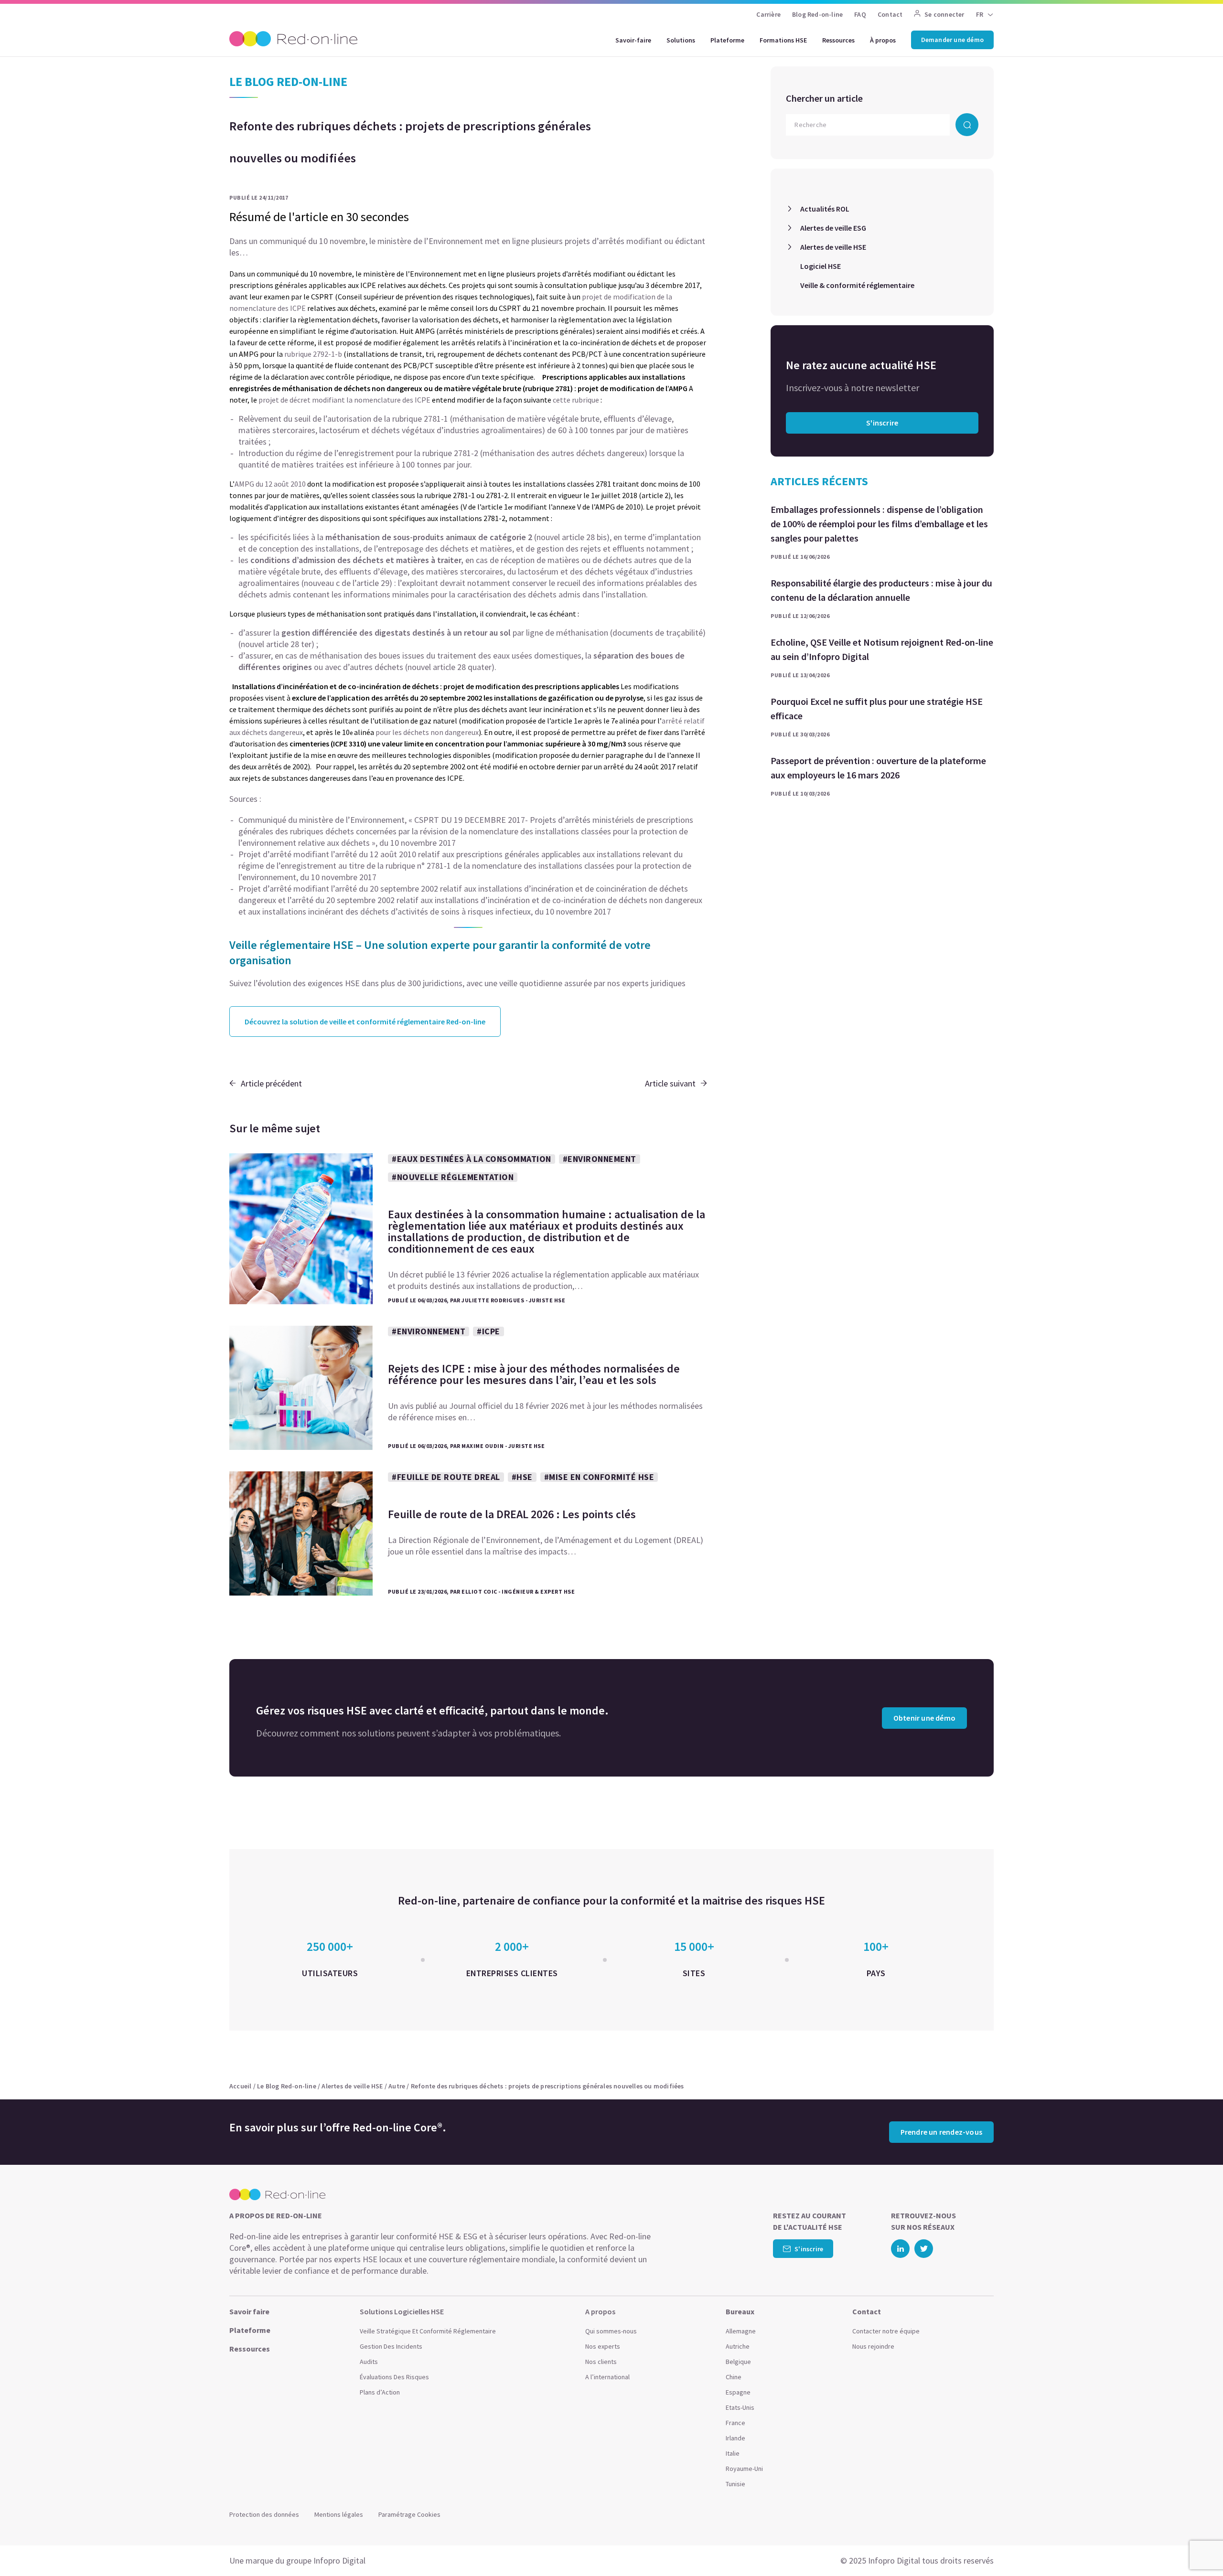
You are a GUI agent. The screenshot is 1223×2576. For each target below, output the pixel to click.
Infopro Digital (339, 2560)
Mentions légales (339, 2514)
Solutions (681, 40)
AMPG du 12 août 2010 (270, 484)
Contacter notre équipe (886, 2331)
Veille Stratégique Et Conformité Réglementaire (428, 2331)
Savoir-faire (633, 40)
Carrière (768, 14)
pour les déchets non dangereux (427, 732)
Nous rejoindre (873, 2346)
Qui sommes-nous (611, 2331)
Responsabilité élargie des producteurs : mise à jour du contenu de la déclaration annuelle (881, 590)
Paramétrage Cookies (409, 2514)
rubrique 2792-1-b (313, 354)
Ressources (838, 40)
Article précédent (271, 1083)
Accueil (240, 2086)
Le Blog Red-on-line (287, 2086)
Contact (890, 14)
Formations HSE (783, 40)
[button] (1197, 2547)
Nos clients (601, 2362)
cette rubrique (577, 400)
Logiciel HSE (821, 266)
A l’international (607, 2377)
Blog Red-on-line (817, 14)
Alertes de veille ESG (833, 228)
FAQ (860, 14)
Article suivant (670, 1083)
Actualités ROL (825, 209)
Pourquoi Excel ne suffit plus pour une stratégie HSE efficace (877, 708)
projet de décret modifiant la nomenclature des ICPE (344, 400)
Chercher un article (824, 98)
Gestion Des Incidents (391, 2346)
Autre (397, 2086)
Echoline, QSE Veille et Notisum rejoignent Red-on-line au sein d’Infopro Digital (882, 649)
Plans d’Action (380, 2392)
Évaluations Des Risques (394, 2377)
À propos (883, 40)
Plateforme (727, 40)
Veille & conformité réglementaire (857, 285)
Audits (369, 2362)
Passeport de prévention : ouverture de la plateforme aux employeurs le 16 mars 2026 (878, 768)
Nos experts (603, 2346)
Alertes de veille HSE (833, 247)
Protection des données (264, 2514)
